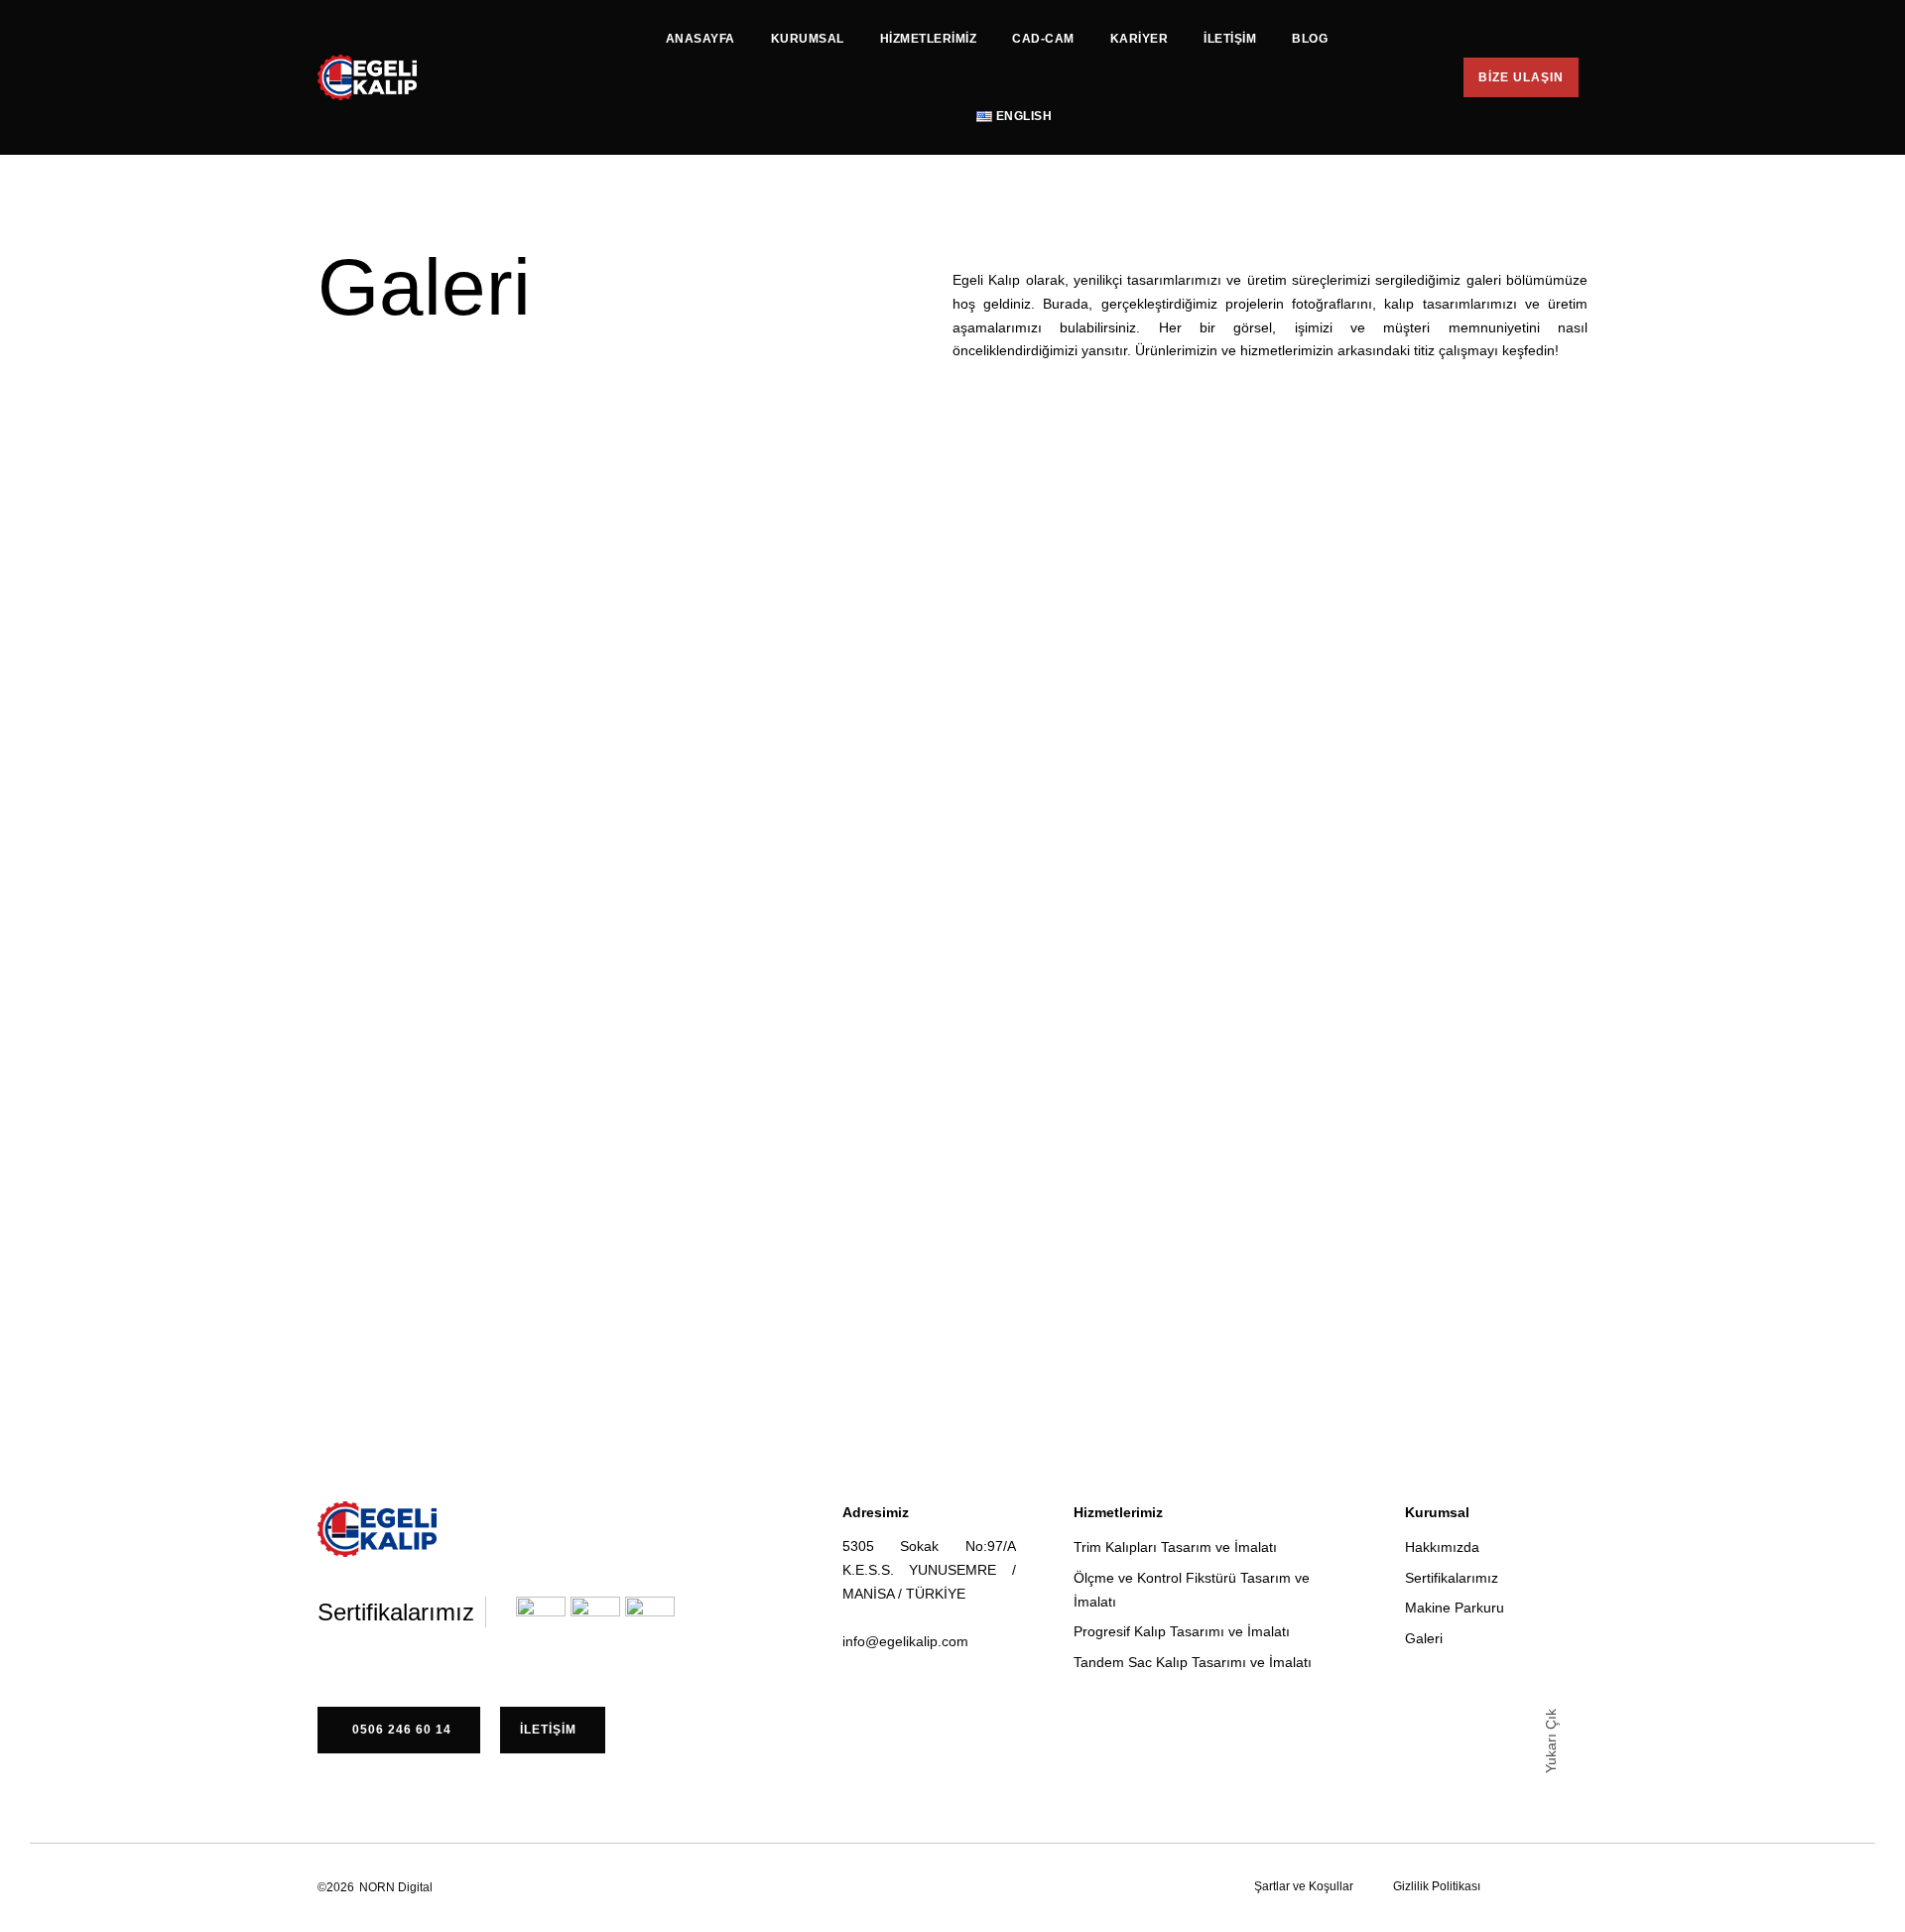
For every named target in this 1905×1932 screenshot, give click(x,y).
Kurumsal (808, 39)
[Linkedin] (962, 1886)
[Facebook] (891, 1886)
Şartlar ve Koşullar (1304, 1886)
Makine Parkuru (1455, 1608)
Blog (1310, 39)
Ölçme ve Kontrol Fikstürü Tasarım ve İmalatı (1192, 1590)
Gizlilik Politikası (1437, 1886)
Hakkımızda (1442, 1547)
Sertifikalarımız (1452, 1578)
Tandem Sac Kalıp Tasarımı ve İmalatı (1193, 1662)
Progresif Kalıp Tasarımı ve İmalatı (1182, 1631)
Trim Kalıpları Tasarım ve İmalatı (1175, 1547)
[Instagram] (927, 1886)
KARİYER (1140, 39)
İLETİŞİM (1230, 39)
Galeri (1424, 1638)
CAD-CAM (1043, 39)
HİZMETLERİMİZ (929, 39)
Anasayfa (700, 39)
